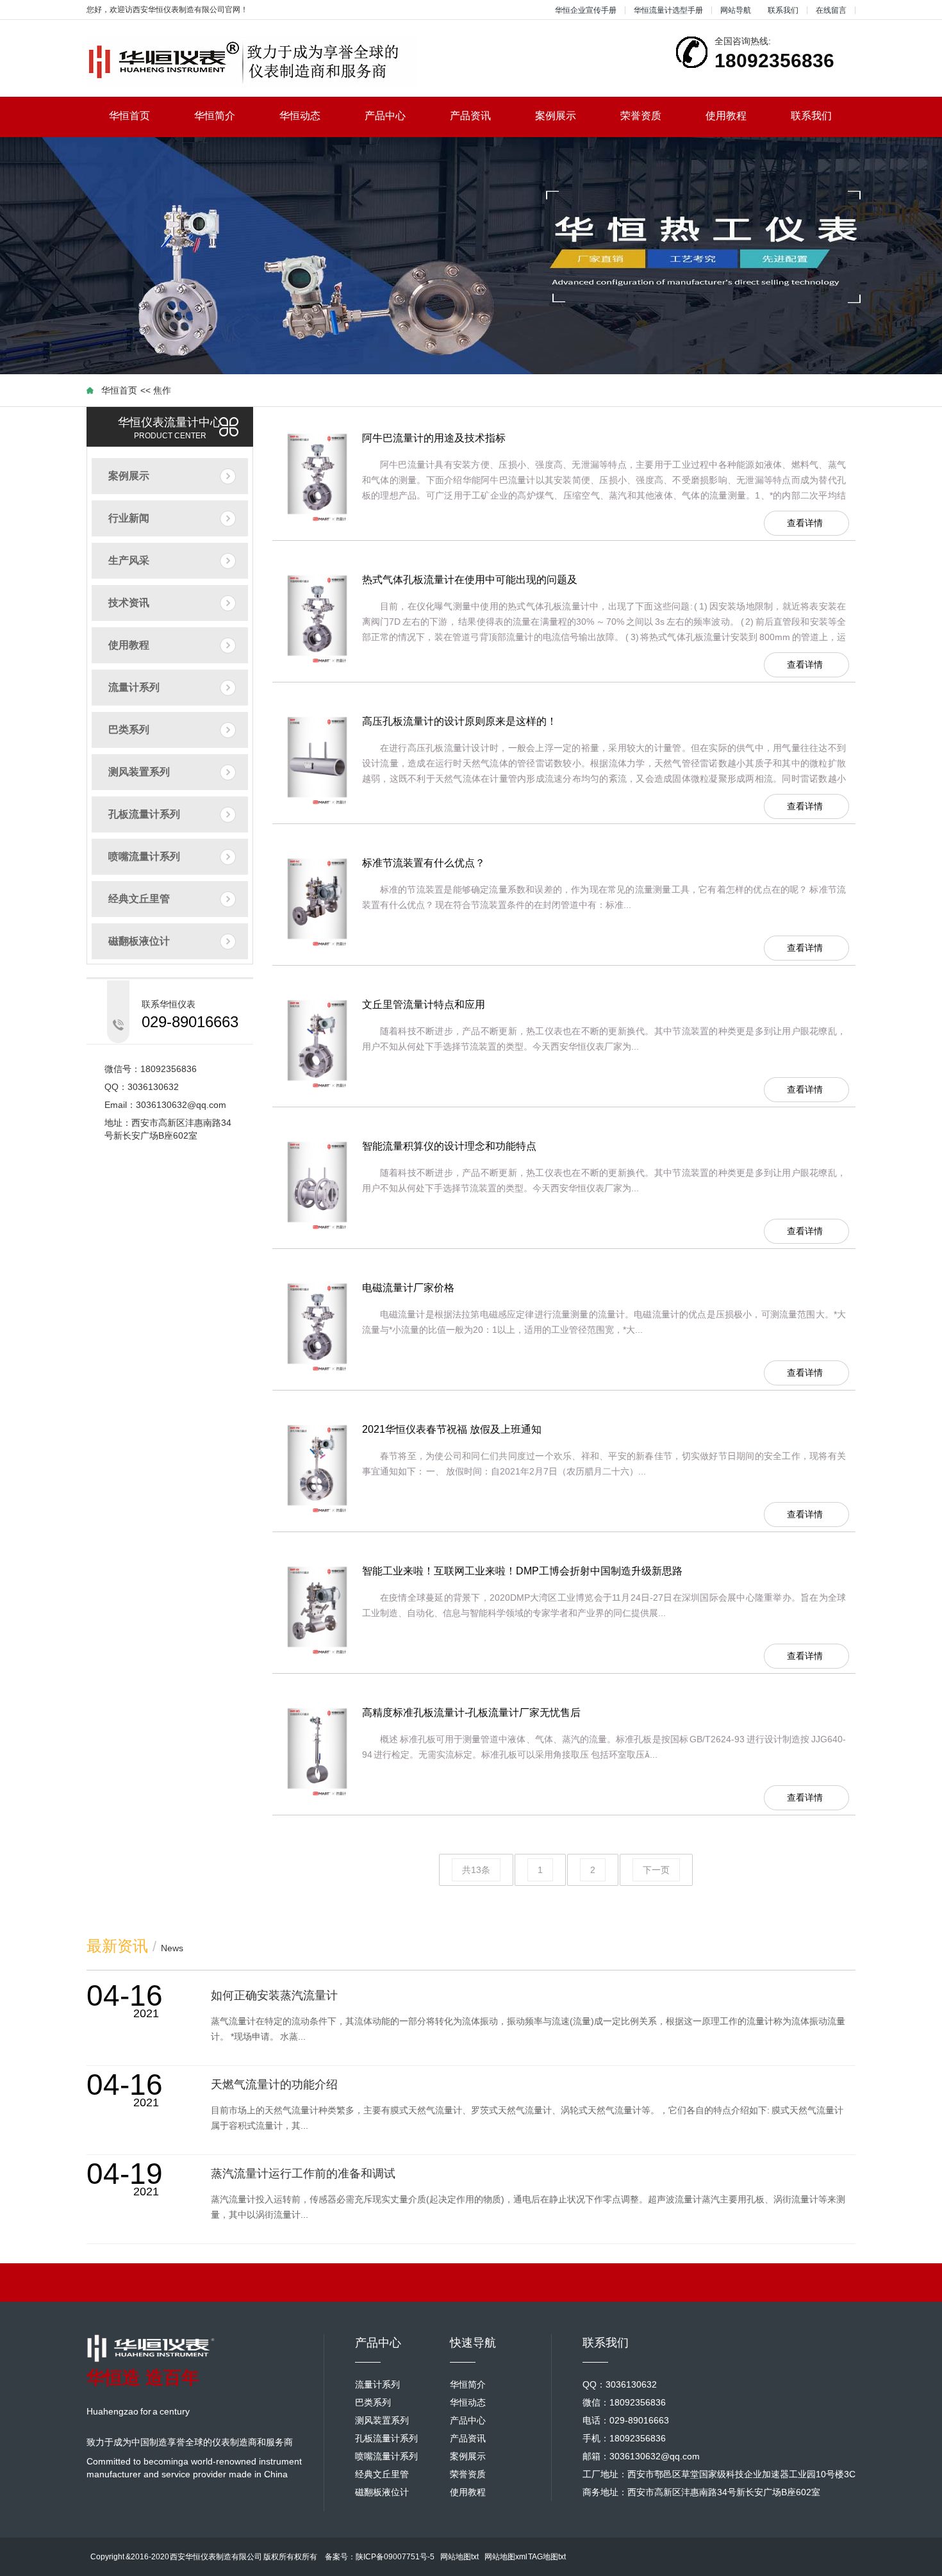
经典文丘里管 (139, 899)
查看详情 (805, 523)
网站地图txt (459, 2557)
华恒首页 (129, 116)
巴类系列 (129, 730)
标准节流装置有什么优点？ (424, 863)
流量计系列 (134, 687)
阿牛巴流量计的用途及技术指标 (434, 438)
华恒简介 (215, 116)
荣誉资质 (641, 116)
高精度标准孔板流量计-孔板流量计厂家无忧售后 (471, 1713)
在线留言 (831, 10)
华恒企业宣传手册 (586, 10)
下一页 (656, 1870)
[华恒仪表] (252, 62)
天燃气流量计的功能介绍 (274, 2085)
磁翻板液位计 (139, 941)
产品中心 (385, 116)
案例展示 (556, 116)
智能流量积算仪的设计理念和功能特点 (449, 1146)
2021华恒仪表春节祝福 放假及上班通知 (452, 1429)
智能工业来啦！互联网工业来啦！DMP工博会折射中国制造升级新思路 (522, 1571)
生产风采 (129, 560)
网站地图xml (506, 2557)
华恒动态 (300, 116)
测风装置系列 (139, 772)
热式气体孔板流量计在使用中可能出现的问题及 (470, 580)
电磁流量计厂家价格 (408, 1288)
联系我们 (783, 10)
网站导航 (736, 10)
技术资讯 (129, 603)
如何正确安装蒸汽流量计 (274, 1995)
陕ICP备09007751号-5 (395, 2557)
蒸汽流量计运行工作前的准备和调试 (303, 2174)
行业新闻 (129, 518)
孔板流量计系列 (144, 814)
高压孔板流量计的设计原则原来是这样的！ (459, 721)
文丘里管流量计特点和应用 (424, 1004)
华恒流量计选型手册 (668, 10)
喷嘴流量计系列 (144, 856)
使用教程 (726, 116)
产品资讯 (470, 116)
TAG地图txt (547, 2557)
